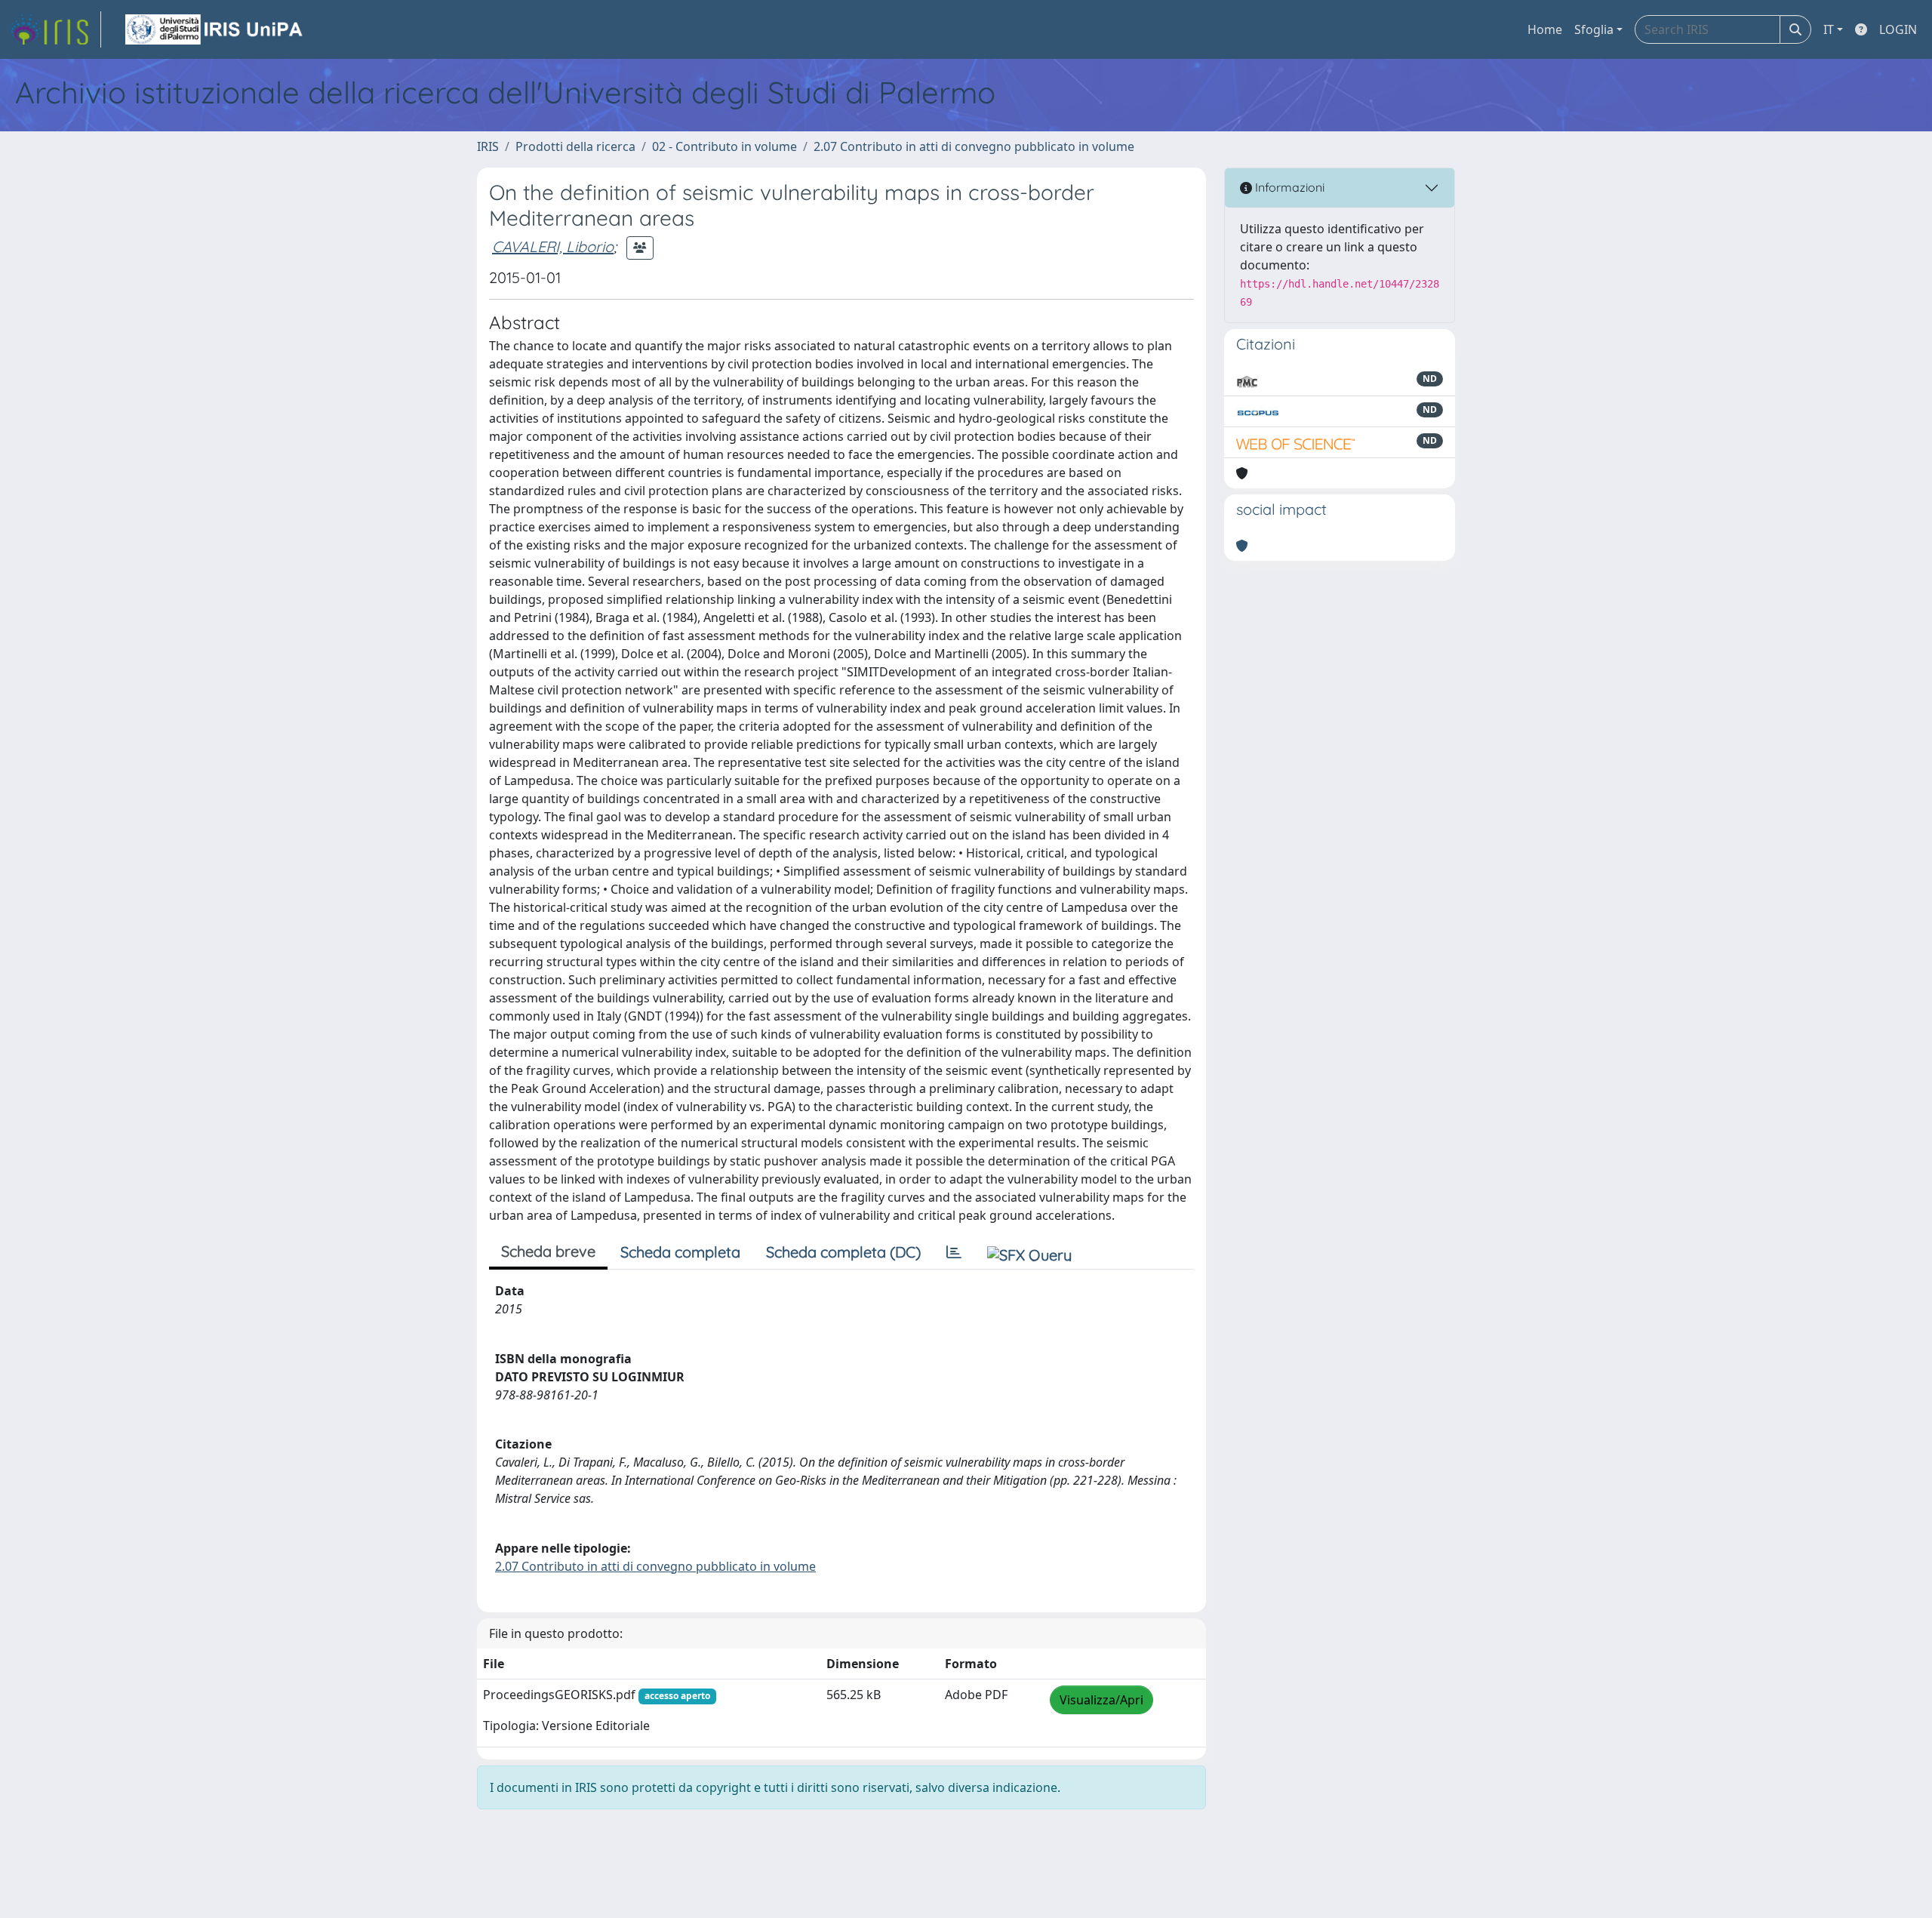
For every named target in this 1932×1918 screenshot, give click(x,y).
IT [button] (1829, 29)
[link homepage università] (215, 29)
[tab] (954, 1252)
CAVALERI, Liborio (553, 246)
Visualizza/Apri (1101, 1700)
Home (1545, 29)
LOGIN (1898, 29)
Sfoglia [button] (1594, 29)
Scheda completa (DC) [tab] (843, 1252)
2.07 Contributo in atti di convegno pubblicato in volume (974, 146)
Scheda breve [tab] (548, 1251)
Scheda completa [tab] (680, 1252)
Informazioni (1288, 187)
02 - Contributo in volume (724, 146)
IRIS (488, 146)
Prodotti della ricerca (575, 146)
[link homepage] (55, 29)
